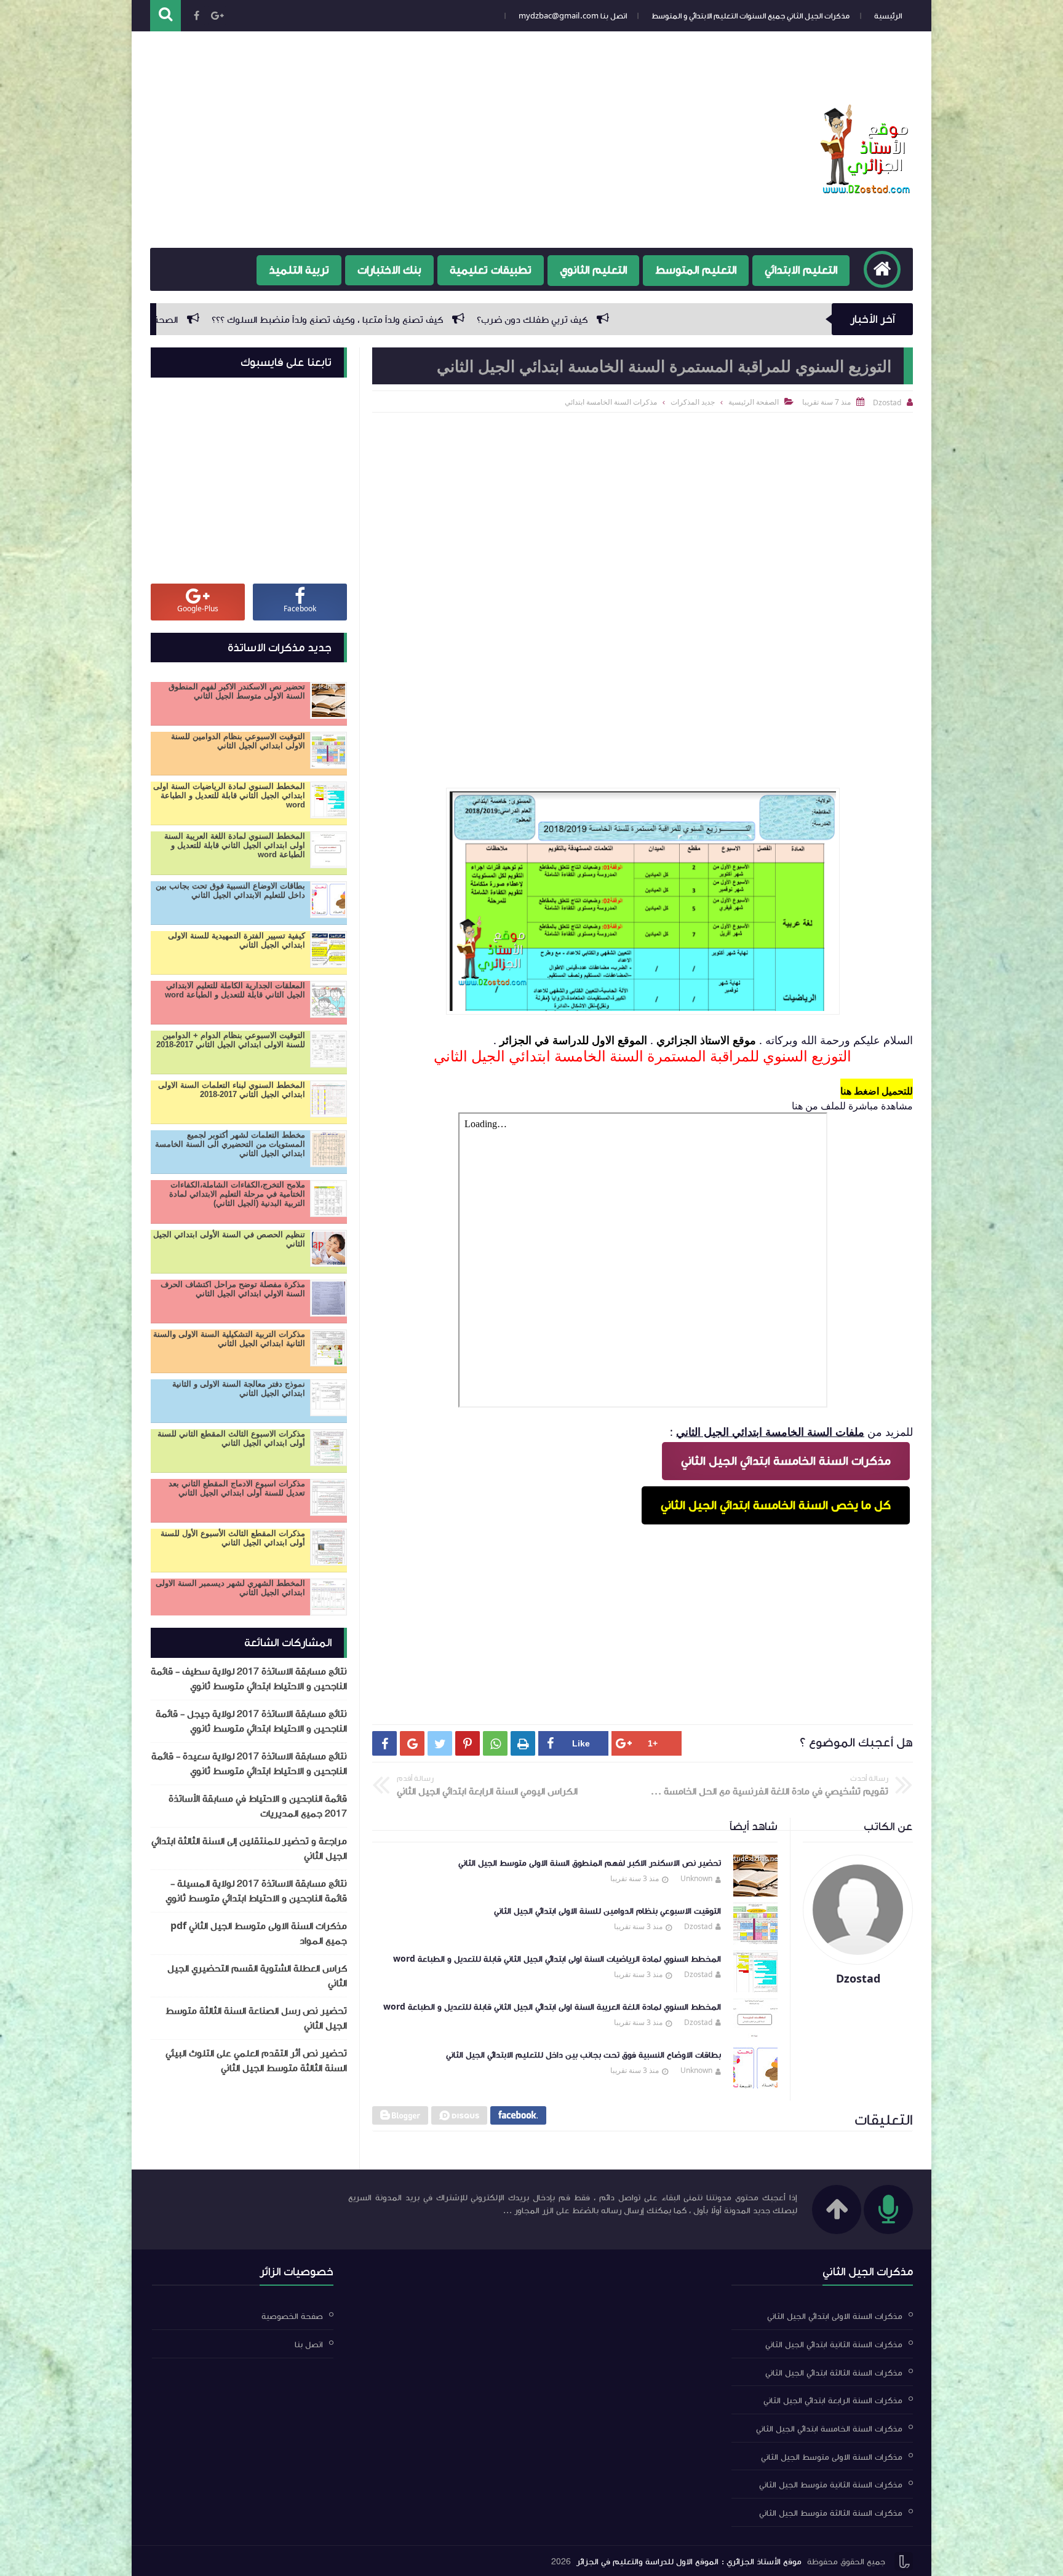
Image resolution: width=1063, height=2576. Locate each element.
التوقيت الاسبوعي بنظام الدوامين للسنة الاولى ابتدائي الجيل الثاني (607, 1911)
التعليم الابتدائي (801, 270)
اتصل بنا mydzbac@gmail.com (573, 16)
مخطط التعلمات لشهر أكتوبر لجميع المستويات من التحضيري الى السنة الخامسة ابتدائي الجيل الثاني (230, 1144)
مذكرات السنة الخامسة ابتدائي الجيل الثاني (786, 1461)
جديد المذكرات (693, 402)
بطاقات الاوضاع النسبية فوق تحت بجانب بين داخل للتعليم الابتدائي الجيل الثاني (583, 2055)
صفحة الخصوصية (873, 36)
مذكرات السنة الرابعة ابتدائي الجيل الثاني (833, 2401)
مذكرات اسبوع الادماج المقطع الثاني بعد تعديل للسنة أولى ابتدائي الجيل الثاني (237, 1488)
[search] (165, 16)
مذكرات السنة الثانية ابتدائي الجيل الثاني (834, 2345)
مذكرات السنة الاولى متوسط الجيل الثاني (832, 2457)
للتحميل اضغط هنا (877, 1091)
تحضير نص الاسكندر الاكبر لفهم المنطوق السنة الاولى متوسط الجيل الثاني (590, 1863)
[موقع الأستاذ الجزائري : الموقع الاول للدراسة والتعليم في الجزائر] (867, 190)
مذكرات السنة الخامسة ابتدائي (611, 402)
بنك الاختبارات (389, 270)
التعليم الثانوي (593, 270)
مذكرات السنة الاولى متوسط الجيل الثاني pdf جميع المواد (259, 1933)
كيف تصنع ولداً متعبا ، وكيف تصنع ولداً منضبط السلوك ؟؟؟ (663, 320)
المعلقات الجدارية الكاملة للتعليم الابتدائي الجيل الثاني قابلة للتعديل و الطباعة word (235, 990)
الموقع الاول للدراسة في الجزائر (573, 1040)
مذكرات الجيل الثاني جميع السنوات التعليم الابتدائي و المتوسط (750, 16)
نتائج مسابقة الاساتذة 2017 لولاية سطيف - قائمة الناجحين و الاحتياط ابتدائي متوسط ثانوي (249, 1679)
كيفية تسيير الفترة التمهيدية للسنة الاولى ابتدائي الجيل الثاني (237, 940)
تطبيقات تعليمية (491, 270)
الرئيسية (888, 16)
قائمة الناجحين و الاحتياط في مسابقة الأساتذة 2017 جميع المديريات (258, 1806)
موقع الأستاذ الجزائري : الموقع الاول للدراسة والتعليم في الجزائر (689, 2562)
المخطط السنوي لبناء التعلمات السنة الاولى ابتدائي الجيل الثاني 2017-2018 (232, 1090)
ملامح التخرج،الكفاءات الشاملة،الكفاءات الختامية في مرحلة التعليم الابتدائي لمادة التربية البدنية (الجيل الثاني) (237, 1194)
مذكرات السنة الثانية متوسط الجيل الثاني (831, 2485)
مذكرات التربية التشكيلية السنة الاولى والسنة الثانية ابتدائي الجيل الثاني (229, 1339)
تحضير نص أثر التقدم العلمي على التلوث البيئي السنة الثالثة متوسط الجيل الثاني (256, 2061)
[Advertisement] (374, 149)
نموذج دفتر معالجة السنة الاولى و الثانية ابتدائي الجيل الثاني (239, 1389)
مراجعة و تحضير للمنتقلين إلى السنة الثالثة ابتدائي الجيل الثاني (249, 1849)
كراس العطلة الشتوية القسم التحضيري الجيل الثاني (257, 1976)
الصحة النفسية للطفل (469, 320)
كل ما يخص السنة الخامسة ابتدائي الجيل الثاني (776, 1505)
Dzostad (698, 1926)
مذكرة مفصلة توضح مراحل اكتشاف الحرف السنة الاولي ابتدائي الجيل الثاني (233, 1289)
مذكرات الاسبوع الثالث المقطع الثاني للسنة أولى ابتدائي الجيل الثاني (231, 1438)
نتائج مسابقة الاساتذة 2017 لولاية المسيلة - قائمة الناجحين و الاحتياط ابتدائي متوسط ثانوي (256, 1891)
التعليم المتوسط (696, 270)
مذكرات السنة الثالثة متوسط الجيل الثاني (831, 2513)
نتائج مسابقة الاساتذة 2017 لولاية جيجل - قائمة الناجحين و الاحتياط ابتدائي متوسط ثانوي (251, 1721)
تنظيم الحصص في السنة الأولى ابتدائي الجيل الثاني (229, 1239)
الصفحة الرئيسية (754, 402)
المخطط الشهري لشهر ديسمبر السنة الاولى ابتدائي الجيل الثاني (230, 1588)
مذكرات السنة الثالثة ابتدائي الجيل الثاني (834, 2372)
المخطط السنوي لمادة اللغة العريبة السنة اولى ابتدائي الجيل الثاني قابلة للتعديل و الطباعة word (552, 2007)
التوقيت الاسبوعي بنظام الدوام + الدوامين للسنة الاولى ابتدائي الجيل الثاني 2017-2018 (231, 1040)
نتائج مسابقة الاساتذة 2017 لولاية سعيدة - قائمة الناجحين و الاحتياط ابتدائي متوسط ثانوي (249, 1764)
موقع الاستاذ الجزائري (706, 1040)
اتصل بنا (309, 2345)
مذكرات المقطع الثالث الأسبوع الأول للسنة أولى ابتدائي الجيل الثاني (233, 1538)
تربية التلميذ (299, 270)
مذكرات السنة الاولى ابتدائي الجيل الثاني (835, 2316)
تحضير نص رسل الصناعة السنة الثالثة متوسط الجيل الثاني (256, 2018)
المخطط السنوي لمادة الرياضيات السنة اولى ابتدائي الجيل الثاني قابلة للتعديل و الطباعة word (557, 1959)
